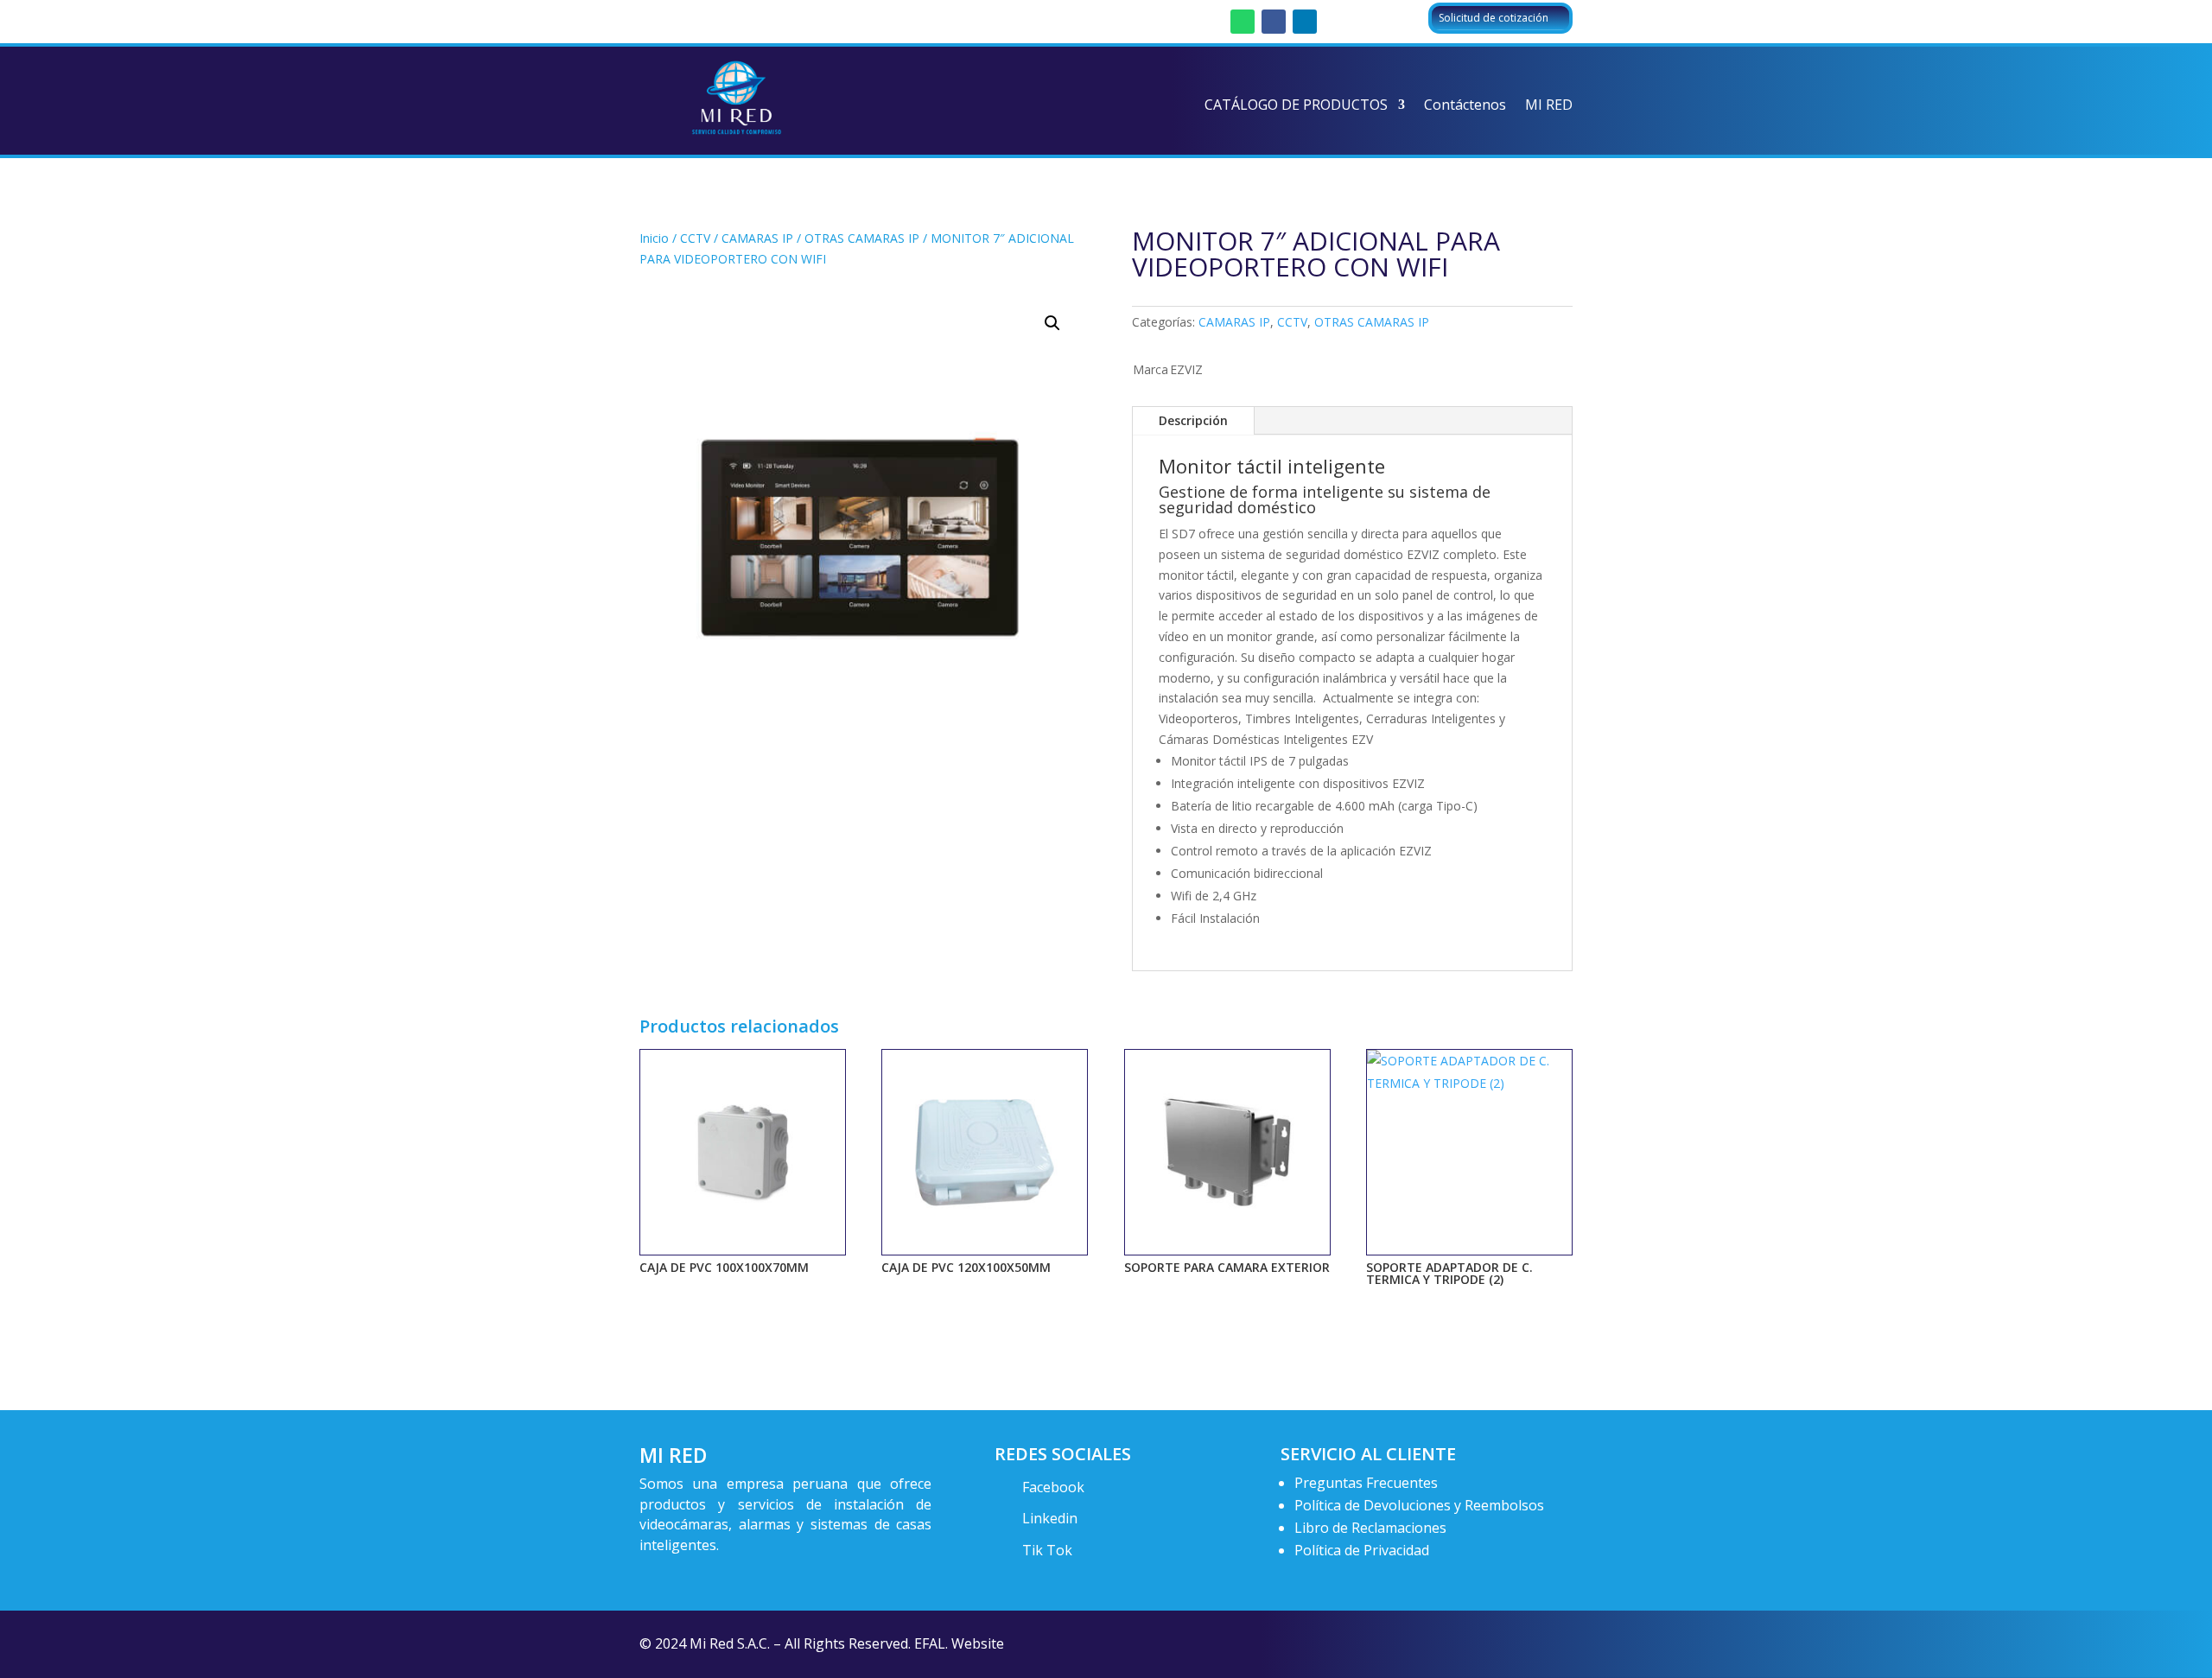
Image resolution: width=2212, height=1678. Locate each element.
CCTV (695, 238)
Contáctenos (1465, 106)
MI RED (1549, 106)
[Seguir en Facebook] (1274, 22)
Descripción (1193, 420)
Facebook (1053, 1487)
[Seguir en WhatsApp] (1243, 22)
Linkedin (1050, 1518)
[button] (1052, 323)
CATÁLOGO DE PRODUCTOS (1296, 106)
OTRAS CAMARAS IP (862, 238)
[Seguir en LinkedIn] (1305, 22)
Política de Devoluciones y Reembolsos (1419, 1505)
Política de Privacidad (1362, 1550)
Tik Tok (1047, 1550)
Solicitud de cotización (1494, 18)
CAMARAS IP (757, 238)
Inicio (654, 238)
